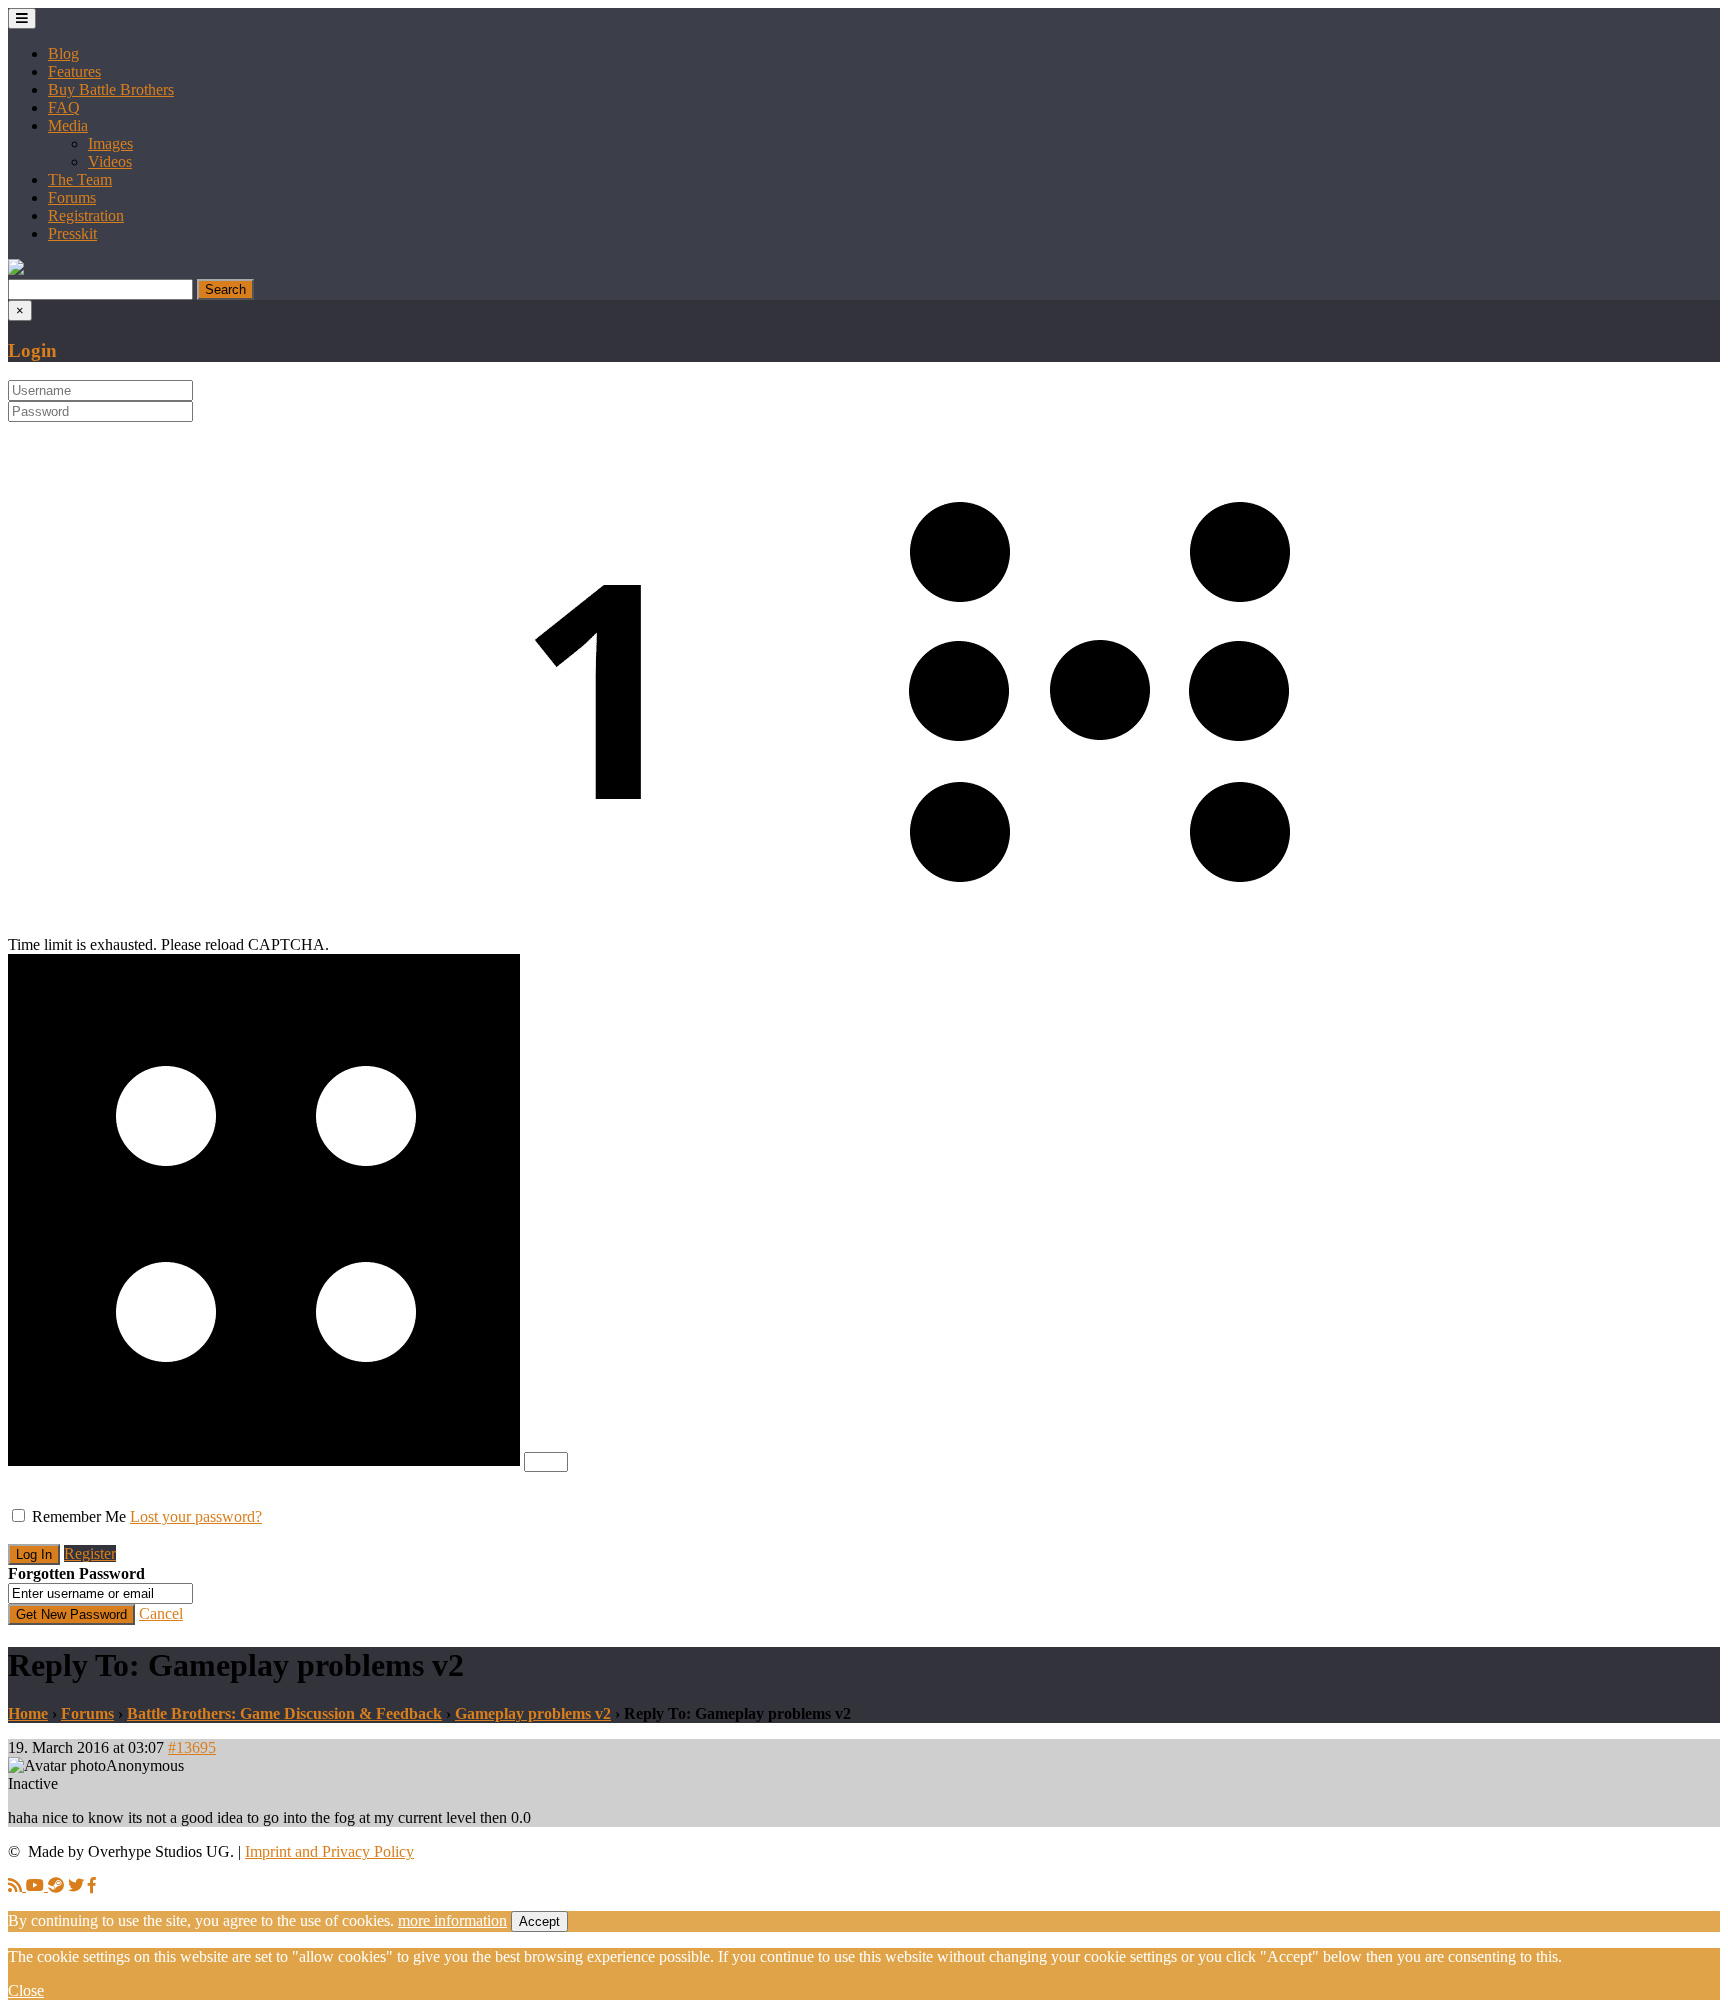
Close (26, 1990)
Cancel (161, 1613)
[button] (16, 269)
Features (74, 71)
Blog (63, 53)
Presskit (72, 233)
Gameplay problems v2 (533, 1713)
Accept (539, 1921)
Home (28, 1713)
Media (68, 125)
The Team (80, 179)
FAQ (64, 107)
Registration (86, 215)
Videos (110, 161)
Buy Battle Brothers (111, 89)
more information (452, 1920)
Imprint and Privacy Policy (329, 1851)
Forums (72, 197)
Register (90, 1553)
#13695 (192, 1747)
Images (110, 143)
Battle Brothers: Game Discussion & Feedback (284, 1713)
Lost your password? (196, 1516)
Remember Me (79, 1516)
